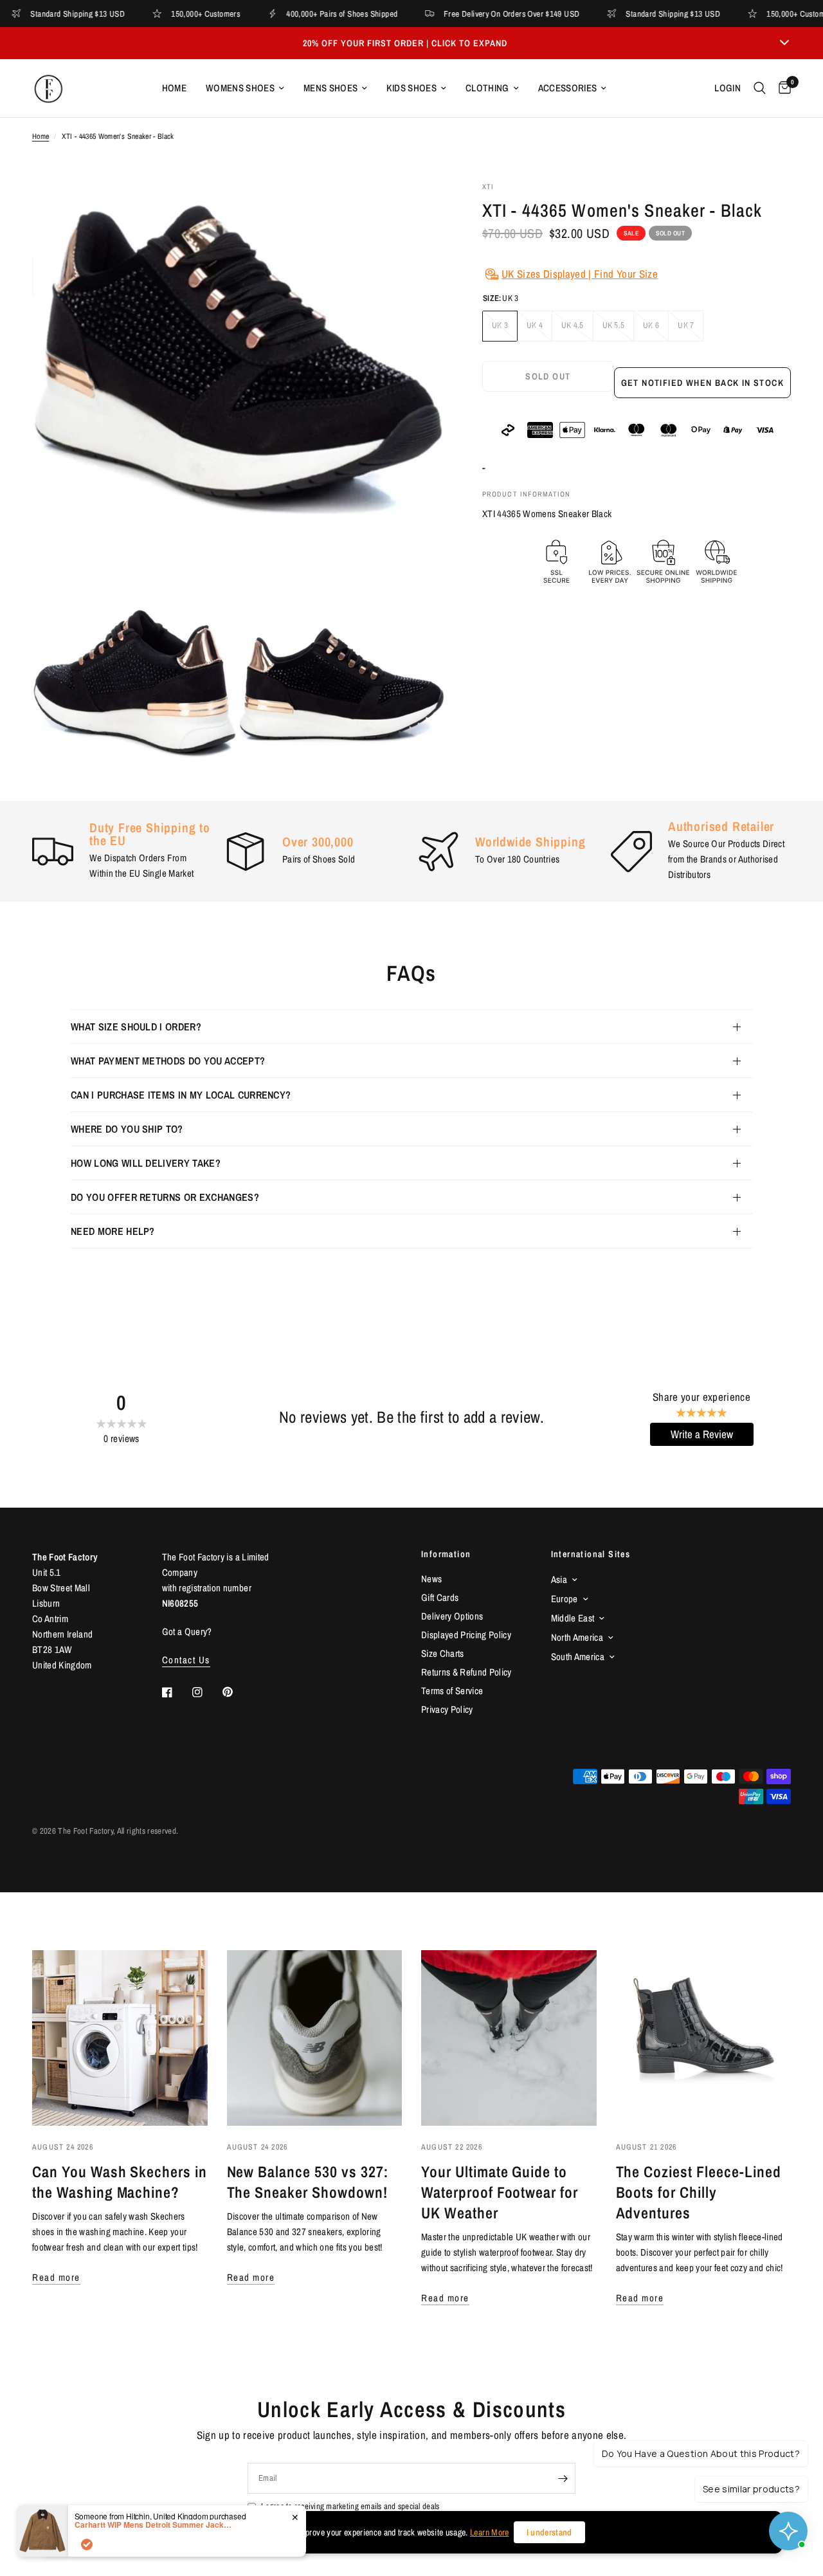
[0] (782, 88)
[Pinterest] (237, 1692)
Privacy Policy (447, 1709)
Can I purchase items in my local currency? (181, 1095)
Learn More (489, 2532)
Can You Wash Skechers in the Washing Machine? (120, 2182)
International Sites (591, 1554)
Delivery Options (452, 1616)
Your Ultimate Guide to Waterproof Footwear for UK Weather (500, 2192)
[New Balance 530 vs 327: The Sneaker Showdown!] (315, 2038)
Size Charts (443, 1653)
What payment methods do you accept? (168, 1061)
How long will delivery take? (146, 1163)
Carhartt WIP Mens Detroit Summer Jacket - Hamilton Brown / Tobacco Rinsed (155, 2525)
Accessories (568, 88)
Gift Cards (440, 1597)
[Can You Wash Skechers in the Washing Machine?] (120, 2038)
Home (174, 88)
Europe (565, 1599)
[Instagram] (206, 1692)
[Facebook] (176, 1692)
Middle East (573, 1618)
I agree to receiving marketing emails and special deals (350, 2506)
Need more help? (113, 1231)
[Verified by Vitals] (87, 2544)
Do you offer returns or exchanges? (165, 1197)
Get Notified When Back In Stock (702, 383)
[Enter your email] (563, 2478)
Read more (56, 2277)
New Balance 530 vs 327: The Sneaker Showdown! (308, 2182)
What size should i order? (136, 1027)
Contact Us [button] (186, 1660)
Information (446, 1554)
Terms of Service (452, 1691)
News (431, 1579)
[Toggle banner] (784, 43)
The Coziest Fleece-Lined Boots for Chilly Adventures (699, 2192)
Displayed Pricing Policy (466, 1635)
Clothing (487, 88)
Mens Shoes (330, 88)
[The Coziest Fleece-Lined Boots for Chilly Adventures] (704, 2038)
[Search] (760, 88)
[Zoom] (417, 208)
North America (577, 1637)
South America (578, 1657)
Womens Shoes (240, 88)
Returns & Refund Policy (466, 1672)
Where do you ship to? (127, 1129)
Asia (559, 1579)
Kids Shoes (411, 88)
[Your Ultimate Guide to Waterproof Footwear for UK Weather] (509, 2038)
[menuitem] (174, 88)
